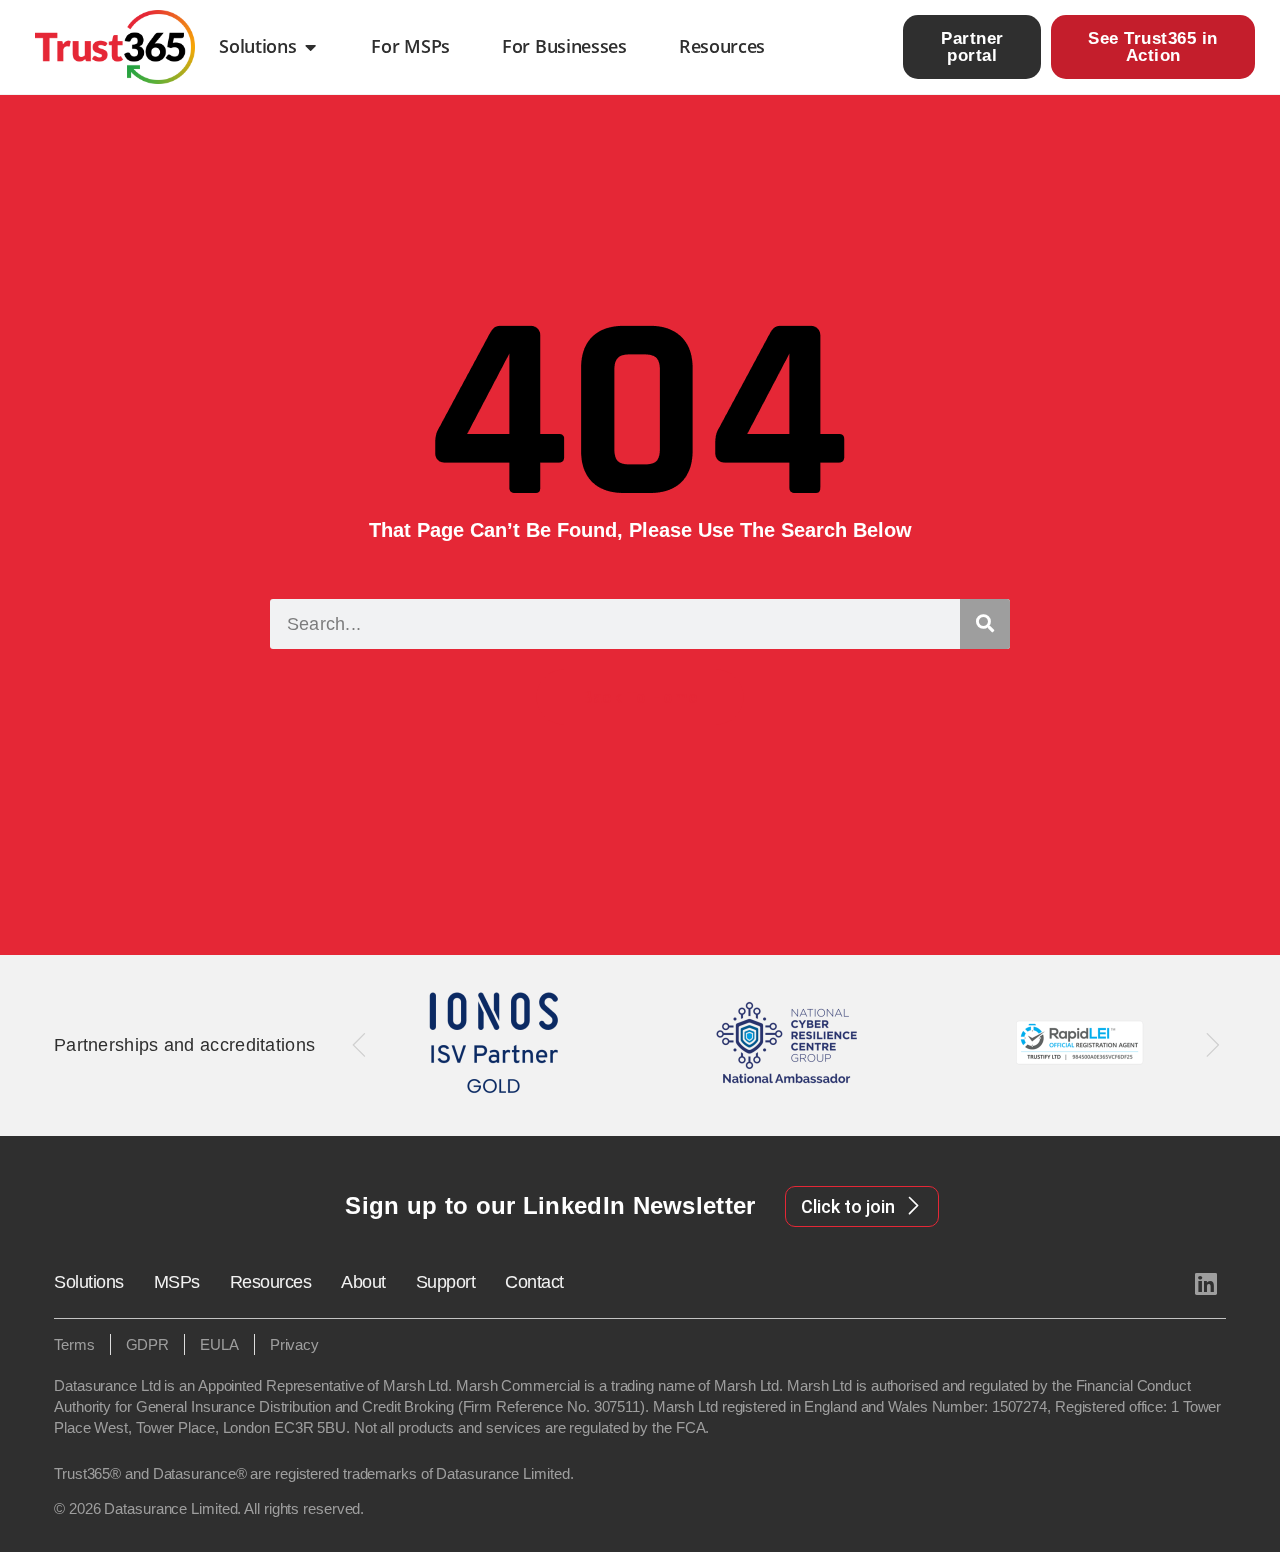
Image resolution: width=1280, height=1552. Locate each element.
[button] (359, 1045)
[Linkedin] (1206, 1283)
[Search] (985, 624)
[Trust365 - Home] (115, 47)
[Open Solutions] (310, 47)
